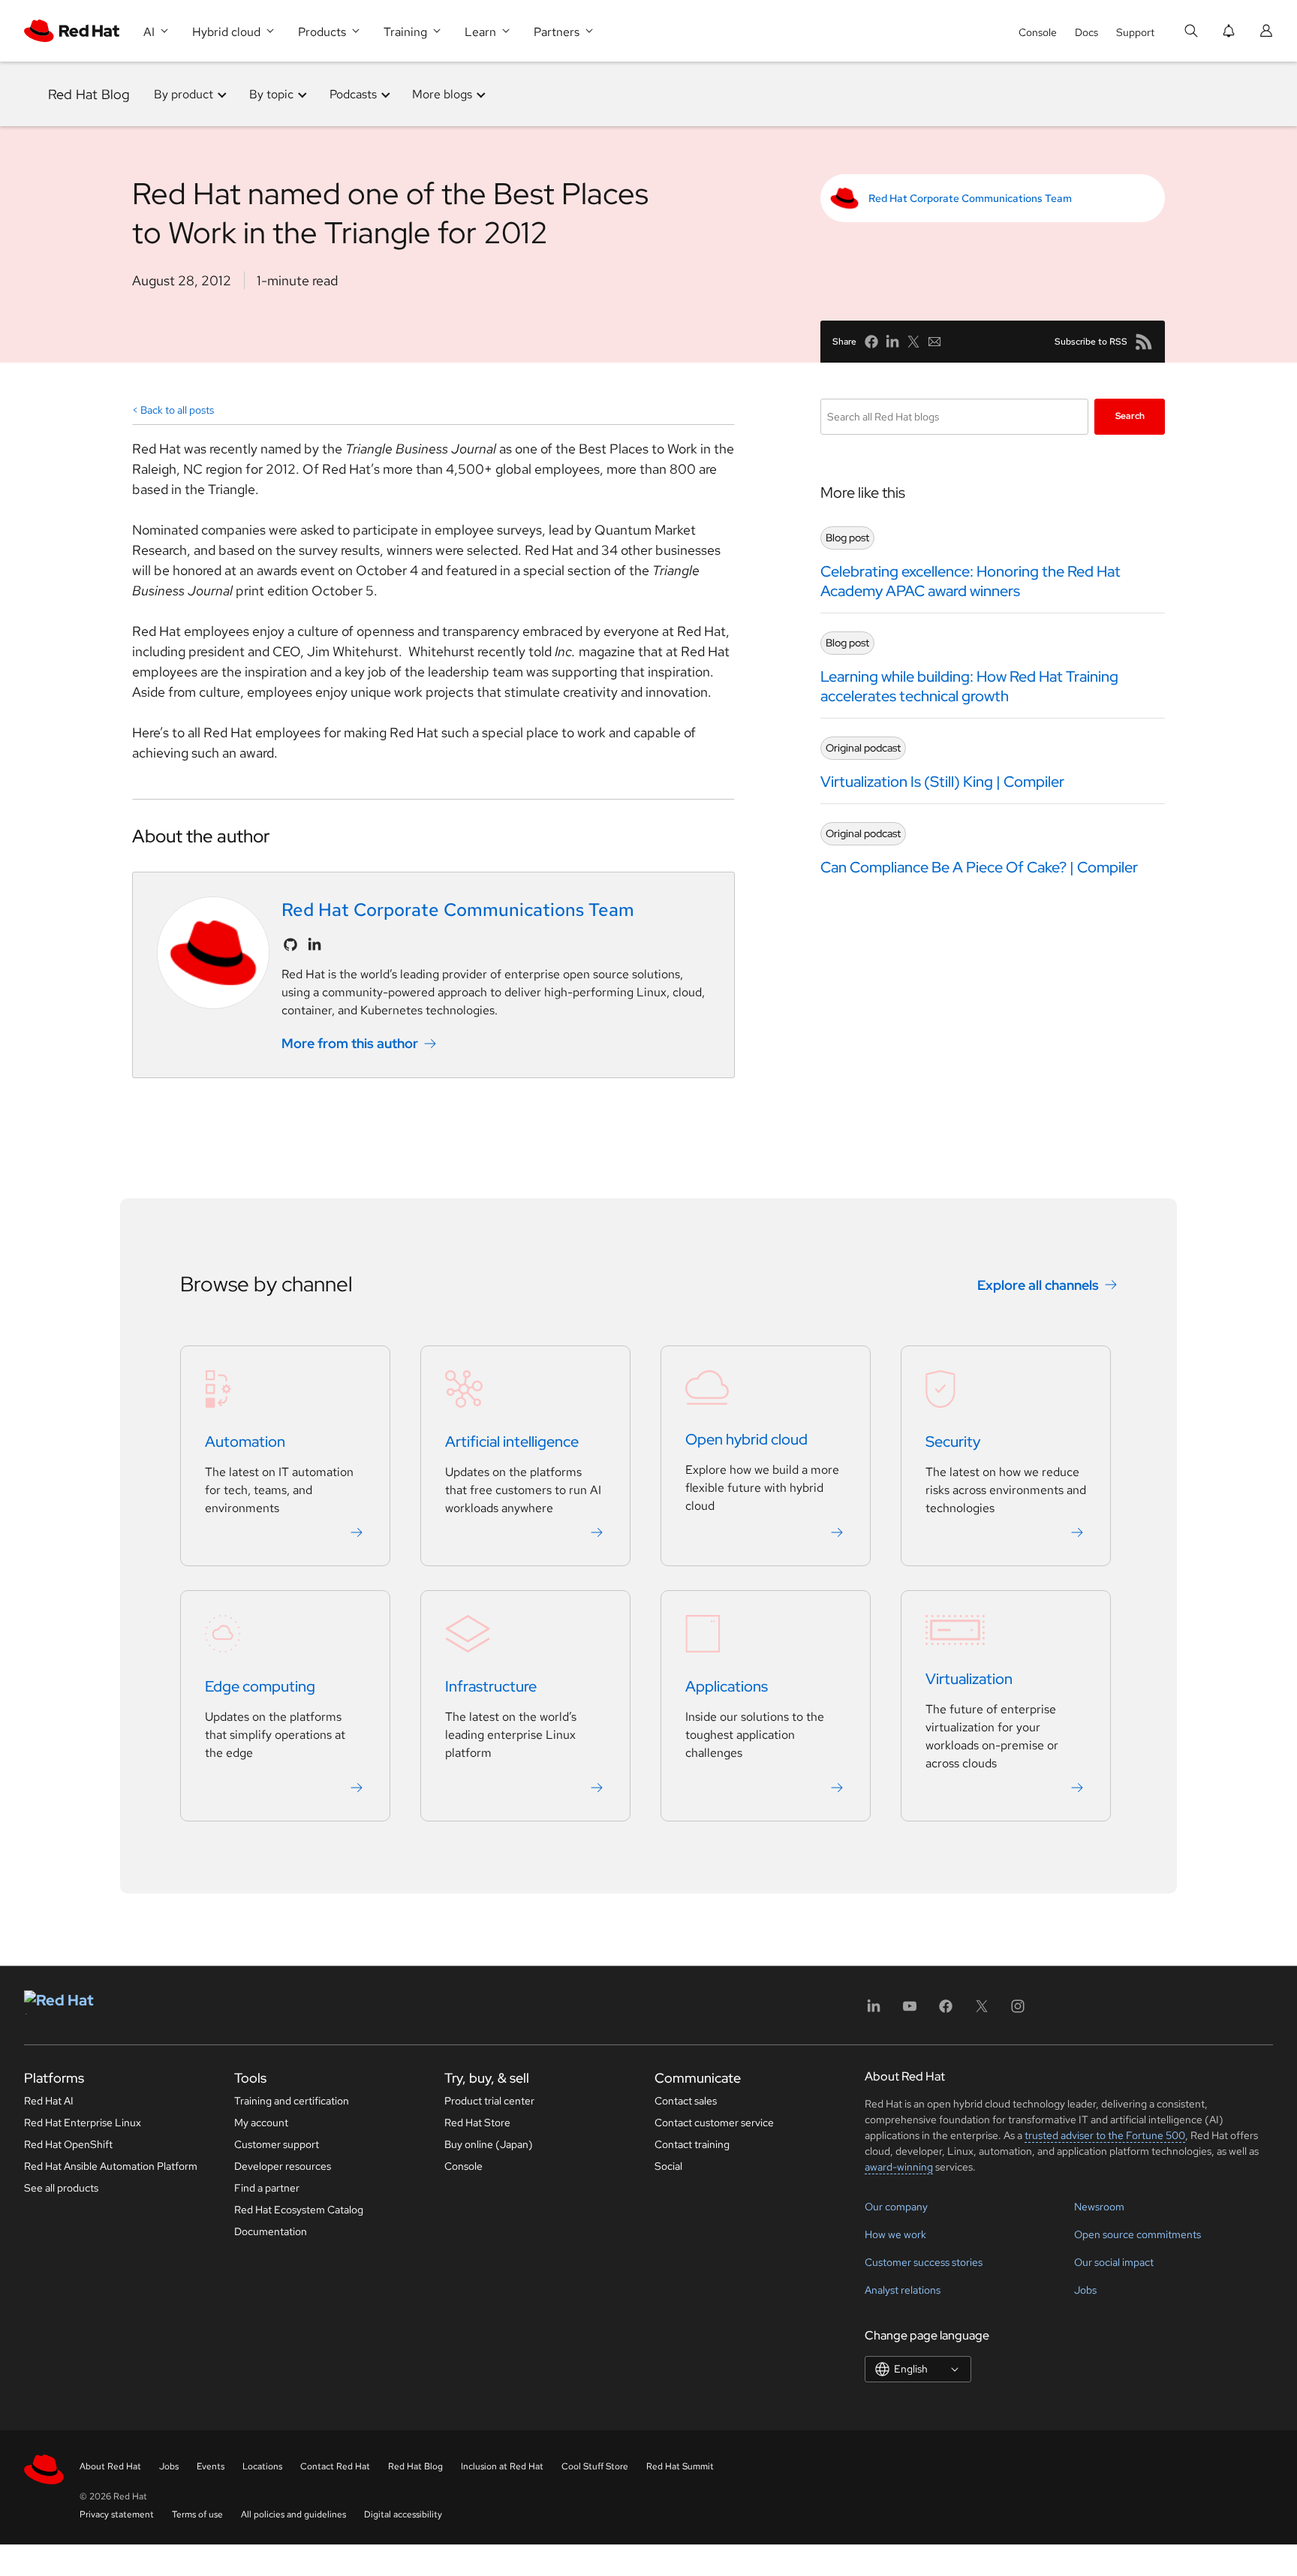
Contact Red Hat (335, 2466)
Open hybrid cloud (746, 1439)
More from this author (350, 1043)
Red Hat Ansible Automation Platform (111, 2166)
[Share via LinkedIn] (892, 342)
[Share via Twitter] (913, 342)
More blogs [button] (442, 94)
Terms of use (197, 2514)
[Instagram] (1018, 2011)
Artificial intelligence (512, 1442)
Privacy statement (117, 2514)
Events (211, 2466)
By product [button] (184, 94)
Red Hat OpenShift (68, 2144)
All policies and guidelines (293, 2514)
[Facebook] (946, 2011)
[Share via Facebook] (871, 342)
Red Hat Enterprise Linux (83, 2123)
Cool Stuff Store (595, 2466)
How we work (895, 2234)
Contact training (692, 2144)
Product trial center (489, 2101)
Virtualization (969, 1679)
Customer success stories (924, 2262)
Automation (245, 1442)
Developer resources (283, 2166)
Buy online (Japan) (489, 2144)
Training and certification (292, 2101)
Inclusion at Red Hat (502, 2466)
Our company (896, 2207)
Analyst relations (903, 2290)
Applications (727, 1686)
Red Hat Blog (89, 94)
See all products (61, 2188)
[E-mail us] (934, 342)
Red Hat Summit (680, 2466)
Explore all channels (1038, 1285)
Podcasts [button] (353, 94)
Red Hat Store (477, 2123)
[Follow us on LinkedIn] (314, 945)
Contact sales (686, 2101)
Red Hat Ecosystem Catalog (299, 2210)
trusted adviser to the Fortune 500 (1105, 2135)
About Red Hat (110, 2466)
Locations (262, 2466)
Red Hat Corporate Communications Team (970, 198)
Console (1038, 32)
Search (1130, 416)
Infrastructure (491, 1686)
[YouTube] (910, 2011)
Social (668, 2166)
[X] (982, 2011)
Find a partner (267, 2188)
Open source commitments (1138, 2234)
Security (953, 1442)
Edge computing (260, 1686)
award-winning (899, 2167)
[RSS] (1144, 342)
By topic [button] (271, 94)
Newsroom (1099, 2207)
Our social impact (1114, 2262)
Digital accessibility (403, 2514)
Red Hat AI (49, 2101)
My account (261, 2123)
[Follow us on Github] (290, 945)
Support (1135, 32)
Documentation (271, 2231)
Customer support (277, 2144)
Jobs (1085, 2290)
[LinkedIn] (874, 2011)
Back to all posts (177, 410)
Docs (1086, 32)
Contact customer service (714, 2123)
